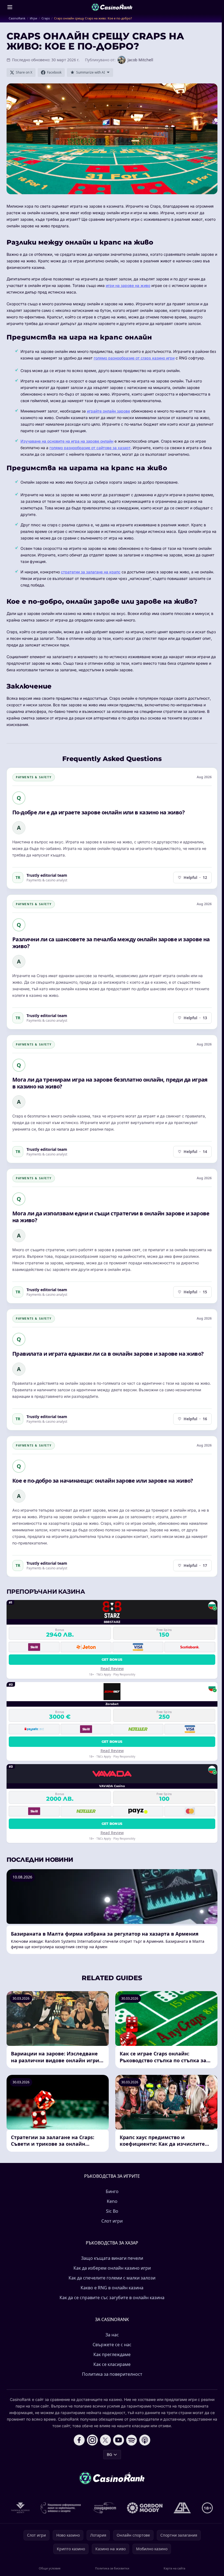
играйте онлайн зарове (108, 411)
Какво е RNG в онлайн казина (112, 2288)
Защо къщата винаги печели (112, 2258)
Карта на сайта (174, 2568)
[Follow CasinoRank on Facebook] (79, 2440)
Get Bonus (112, 1659)
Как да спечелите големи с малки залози (112, 2278)
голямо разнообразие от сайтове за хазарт (90, 448)
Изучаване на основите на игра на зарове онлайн (67, 441)
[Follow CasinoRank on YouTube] (119, 2440)
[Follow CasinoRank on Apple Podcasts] (145, 2440)
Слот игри (112, 2221)
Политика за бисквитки (112, 2568)
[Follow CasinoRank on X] (105, 2440)
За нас (112, 2335)
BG (109, 2454)
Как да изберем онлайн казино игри (112, 2268)
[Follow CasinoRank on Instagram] (92, 2440)
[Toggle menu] (10, 7)
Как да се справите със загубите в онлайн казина (112, 2298)
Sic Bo (112, 2211)
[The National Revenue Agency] (20, 2508)
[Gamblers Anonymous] (182, 2508)
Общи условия (50, 2568)
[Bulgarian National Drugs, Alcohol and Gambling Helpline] (61, 2508)
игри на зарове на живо (128, 285)
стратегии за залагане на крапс (91, 572)
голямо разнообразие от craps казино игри (134, 358)
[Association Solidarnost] (104, 2508)
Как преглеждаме (112, 2354)
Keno (112, 2201)
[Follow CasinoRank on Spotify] (132, 2440)
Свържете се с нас (112, 2345)
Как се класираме (112, 2364)
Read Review (112, 1669)
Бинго (112, 2191)
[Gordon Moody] (145, 2508)
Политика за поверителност (112, 2374)
